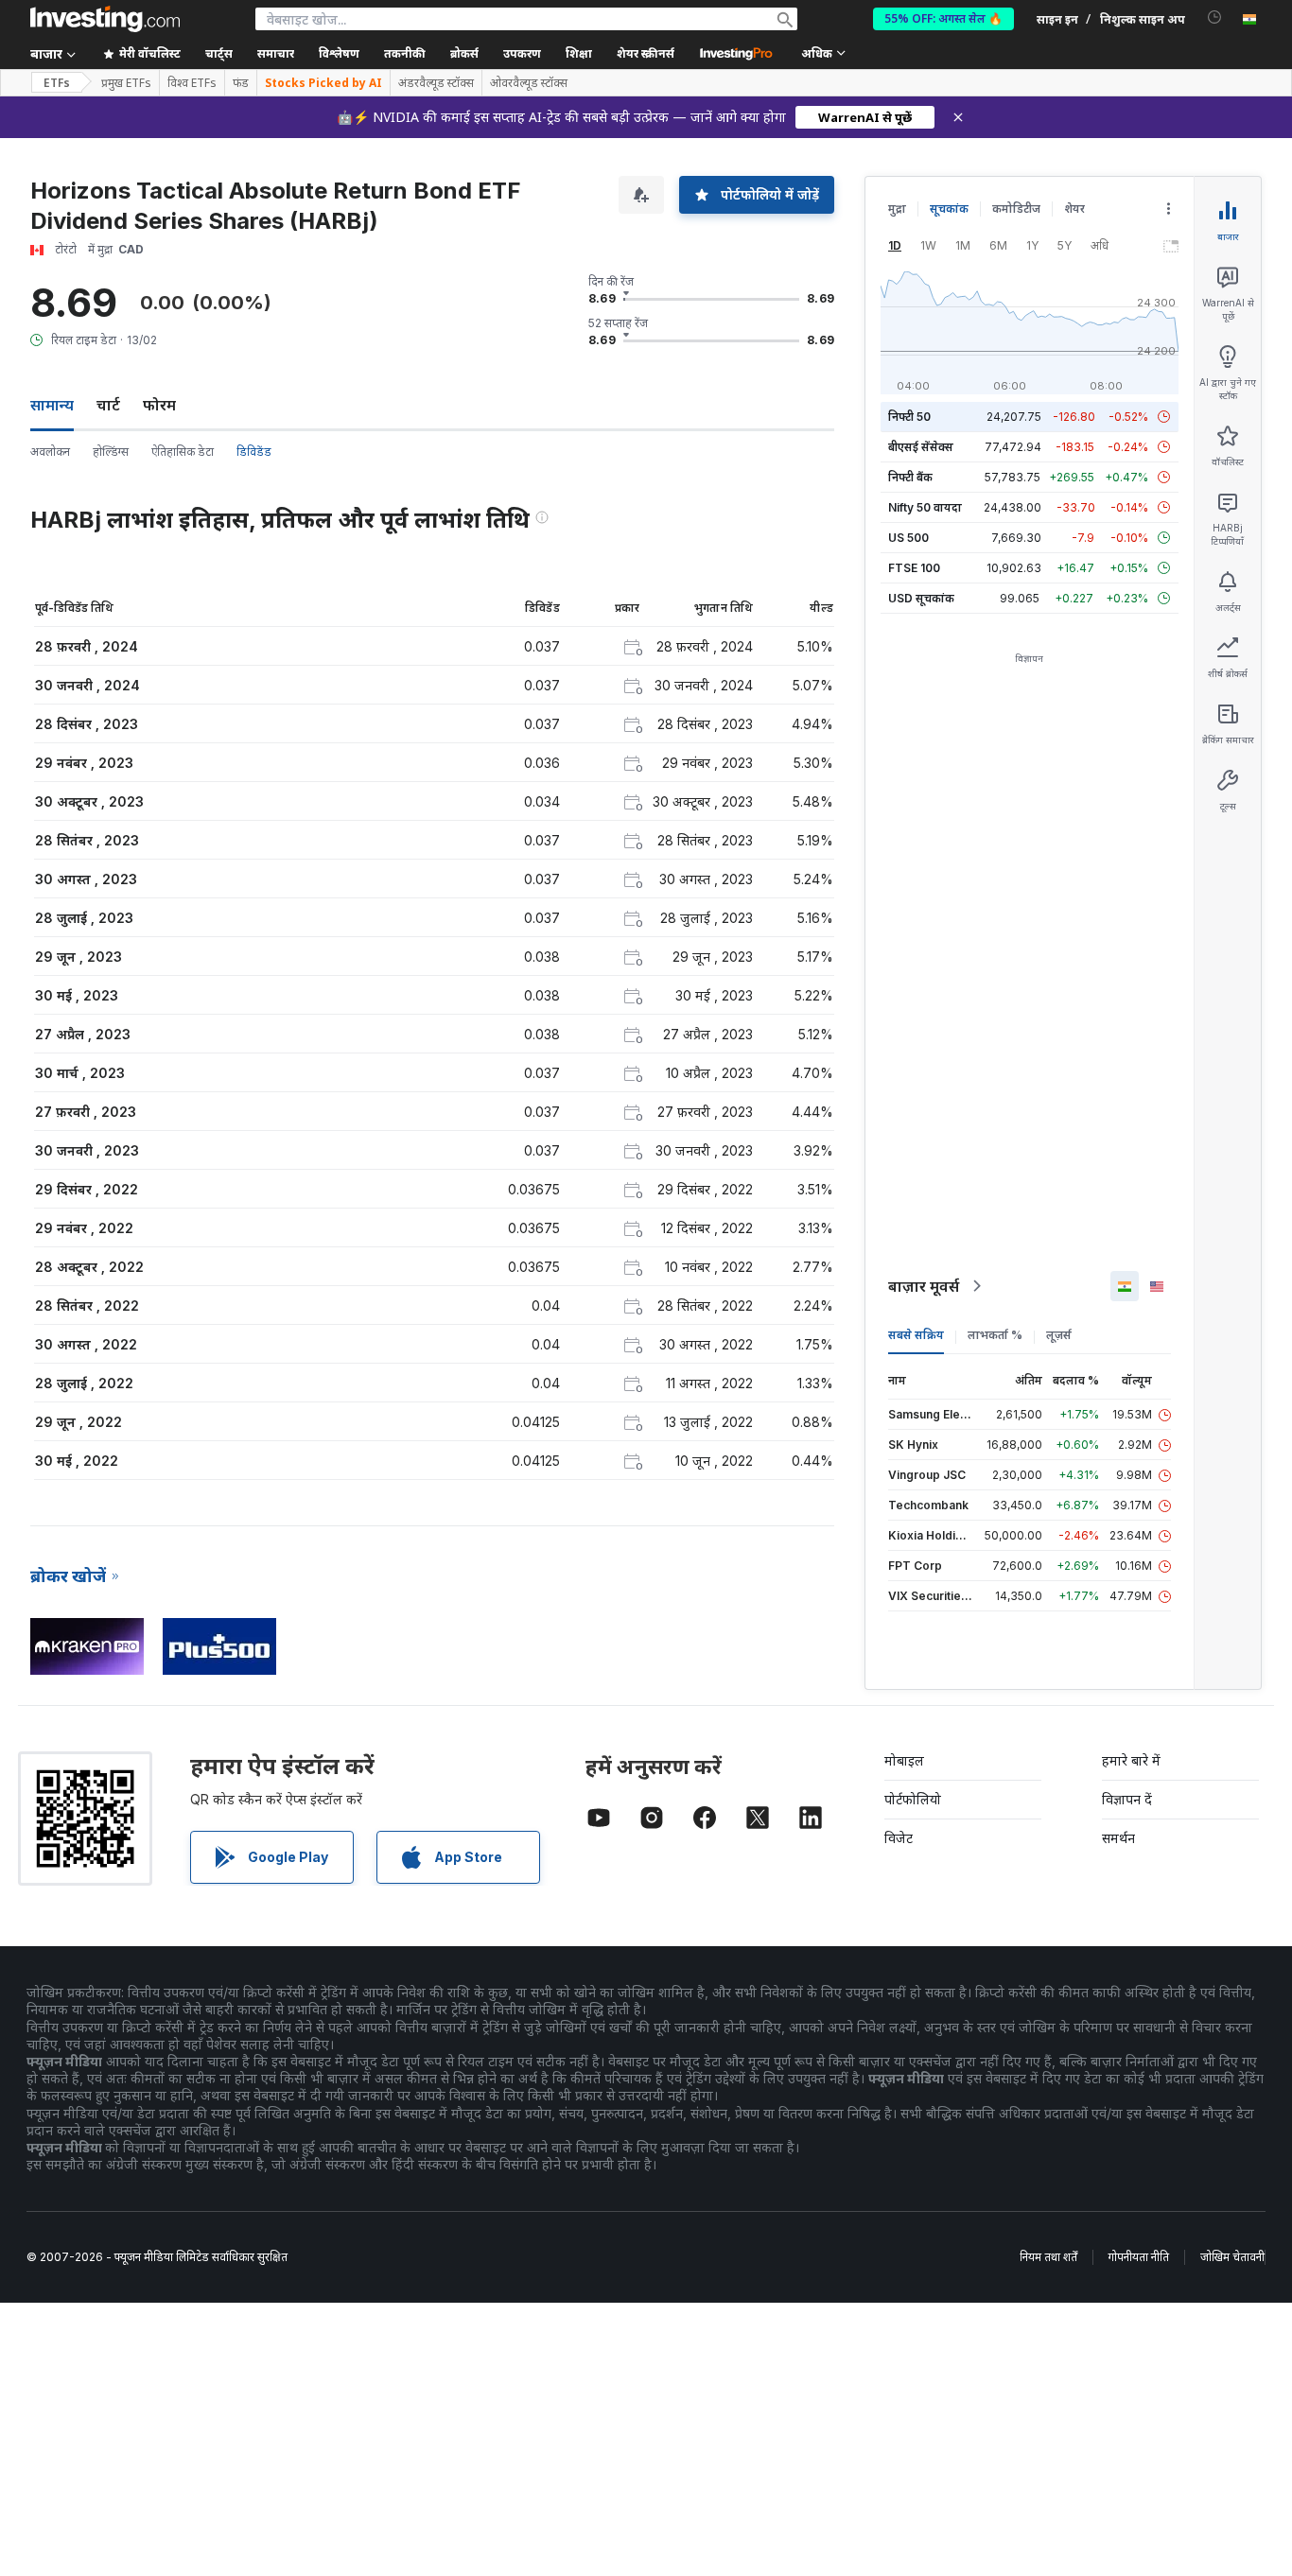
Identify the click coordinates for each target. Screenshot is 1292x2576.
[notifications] (1215, 17)
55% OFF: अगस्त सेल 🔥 (943, 18)
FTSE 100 (914, 568)
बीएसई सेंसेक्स (921, 447)
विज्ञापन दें (1127, 1799)
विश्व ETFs (192, 83)
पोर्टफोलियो (913, 1799)
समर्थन (1118, 1838)
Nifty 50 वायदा (925, 507)
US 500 (908, 538)
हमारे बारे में (1131, 1760)
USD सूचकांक (921, 598)
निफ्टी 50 (909, 417)
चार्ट (108, 405)
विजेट (899, 1838)
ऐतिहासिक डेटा (183, 452)
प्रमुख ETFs (126, 83)
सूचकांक (949, 209)
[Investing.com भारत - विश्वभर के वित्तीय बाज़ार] (105, 19)
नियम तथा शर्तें (1048, 2257)
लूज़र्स (1059, 1335)
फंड (241, 83)
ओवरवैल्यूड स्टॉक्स (529, 83)
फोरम (159, 405)
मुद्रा (897, 209)
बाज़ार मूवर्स (924, 1286)
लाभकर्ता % (995, 1335)
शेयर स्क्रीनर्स (646, 53)
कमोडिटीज (1016, 209)
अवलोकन (50, 452)
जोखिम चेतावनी (1232, 2257)
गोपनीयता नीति (1139, 2257)
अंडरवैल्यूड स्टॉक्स (436, 83)
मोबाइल (904, 1760)
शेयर (1074, 209)
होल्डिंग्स (111, 452)
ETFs (57, 83)
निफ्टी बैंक (910, 477)
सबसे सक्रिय (916, 1335)
